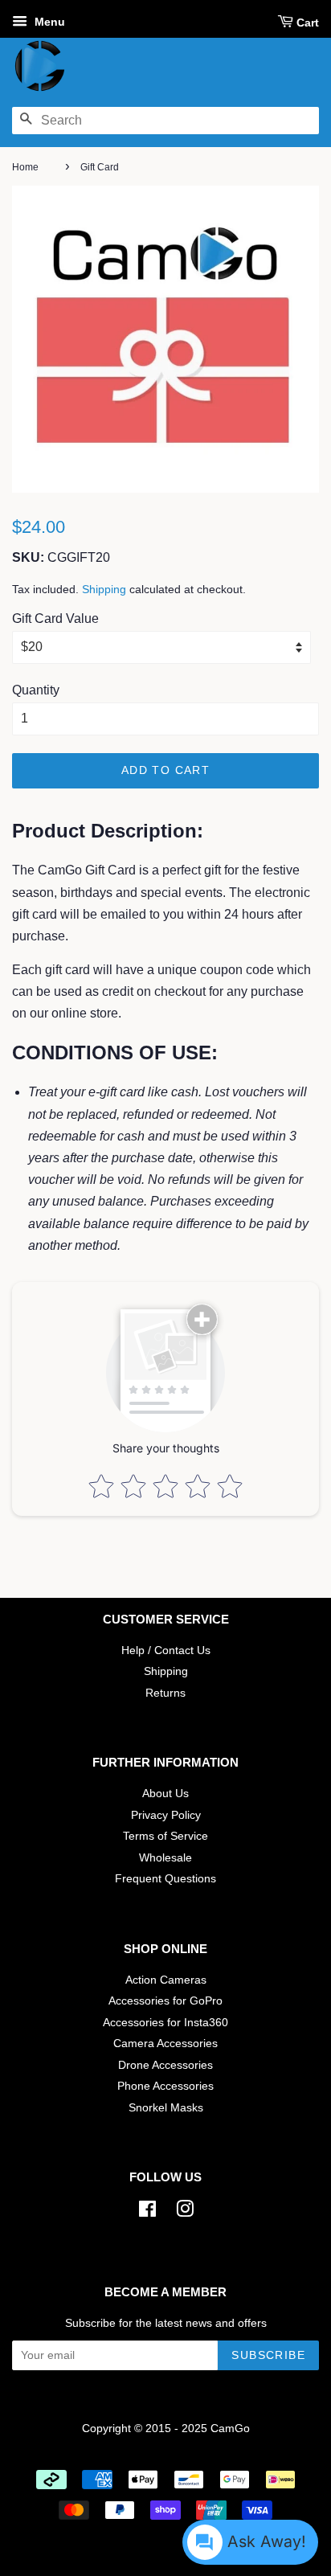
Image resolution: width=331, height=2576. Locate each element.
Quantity (36, 690)
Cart (308, 23)
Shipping (104, 589)
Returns (165, 1693)
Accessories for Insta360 (165, 2023)
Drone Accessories (165, 2065)
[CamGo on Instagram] (185, 2212)
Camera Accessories (165, 2044)
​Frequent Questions (165, 1879)
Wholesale (165, 1858)
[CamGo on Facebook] (147, 2212)
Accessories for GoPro (165, 2001)
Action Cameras (166, 1980)
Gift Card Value (55, 618)
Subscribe (268, 2355)
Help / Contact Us (166, 1650)
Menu (48, 22)
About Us (165, 1794)
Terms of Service (165, 1836)
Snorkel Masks (166, 2108)
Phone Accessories (165, 2086)
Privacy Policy (166, 1815)
